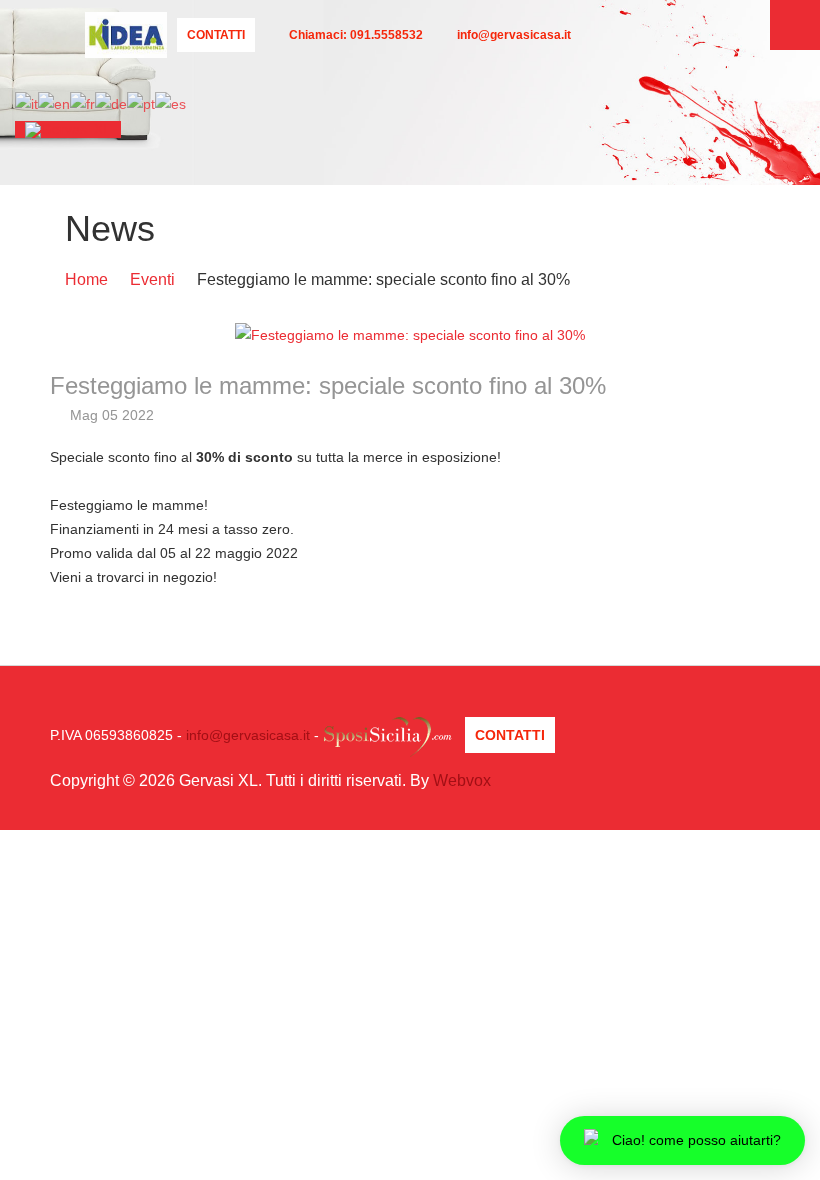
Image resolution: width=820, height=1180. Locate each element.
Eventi (152, 279)
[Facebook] (220, 56)
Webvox (462, 780)
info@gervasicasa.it (248, 735)
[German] (111, 103)
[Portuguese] (141, 103)
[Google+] (249, 56)
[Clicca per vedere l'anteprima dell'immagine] (410, 333)
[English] (54, 103)
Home (86, 279)
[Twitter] (191, 56)
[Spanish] (170, 103)
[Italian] (26, 103)
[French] (82, 103)
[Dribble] (277, 56)
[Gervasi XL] (68, 129)
